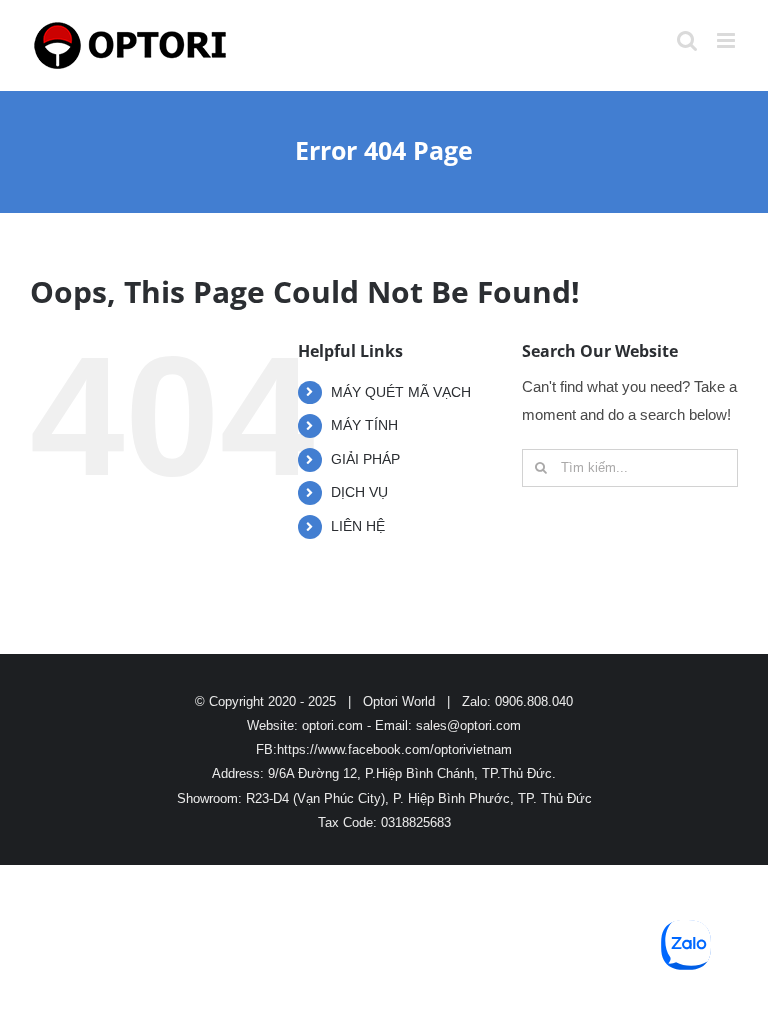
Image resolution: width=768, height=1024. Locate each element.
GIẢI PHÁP (365, 459)
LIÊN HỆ (358, 526)
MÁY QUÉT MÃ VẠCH (401, 392)
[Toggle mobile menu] (727, 40)
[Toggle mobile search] (687, 40)
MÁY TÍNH (364, 425)
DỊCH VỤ (359, 492)
